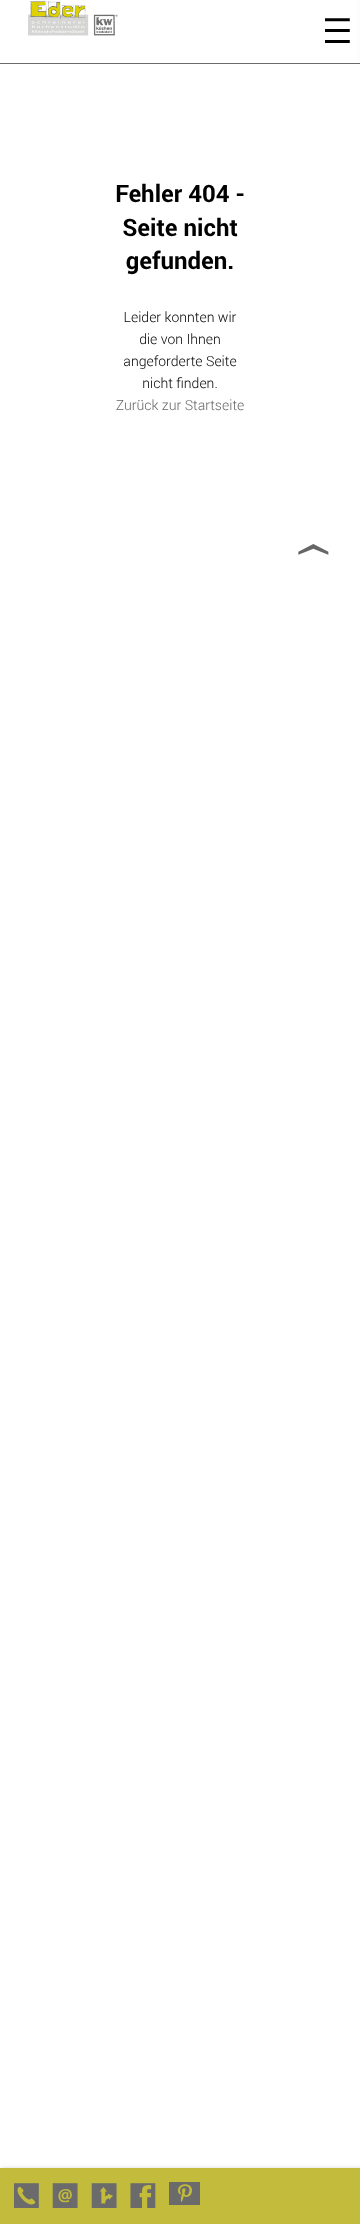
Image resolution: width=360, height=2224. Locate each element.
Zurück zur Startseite (180, 404)
